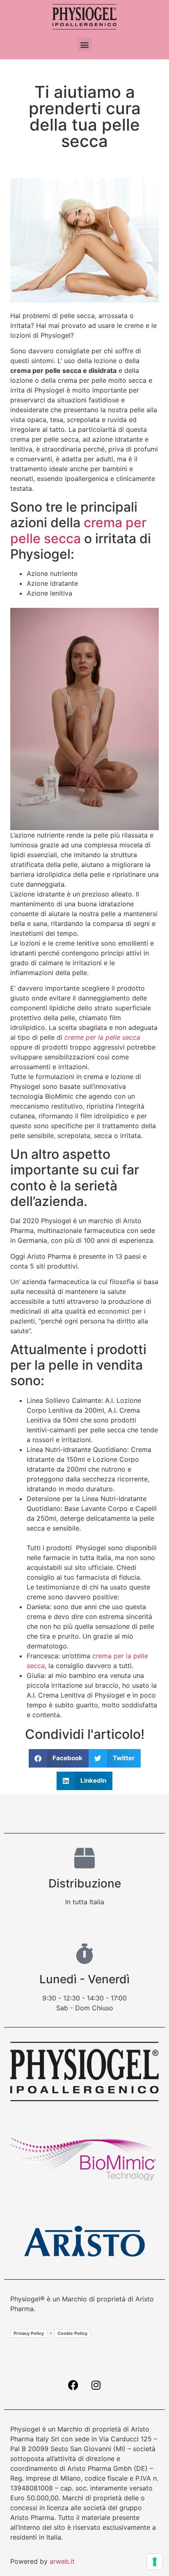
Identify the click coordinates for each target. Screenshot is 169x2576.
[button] (85, 44)
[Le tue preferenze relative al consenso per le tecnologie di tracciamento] (155, 2562)
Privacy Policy (29, 2333)
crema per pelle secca (78, 530)
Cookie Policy (72, 2333)
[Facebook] (73, 2385)
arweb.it (62, 2561)
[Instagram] (96, 2385)
